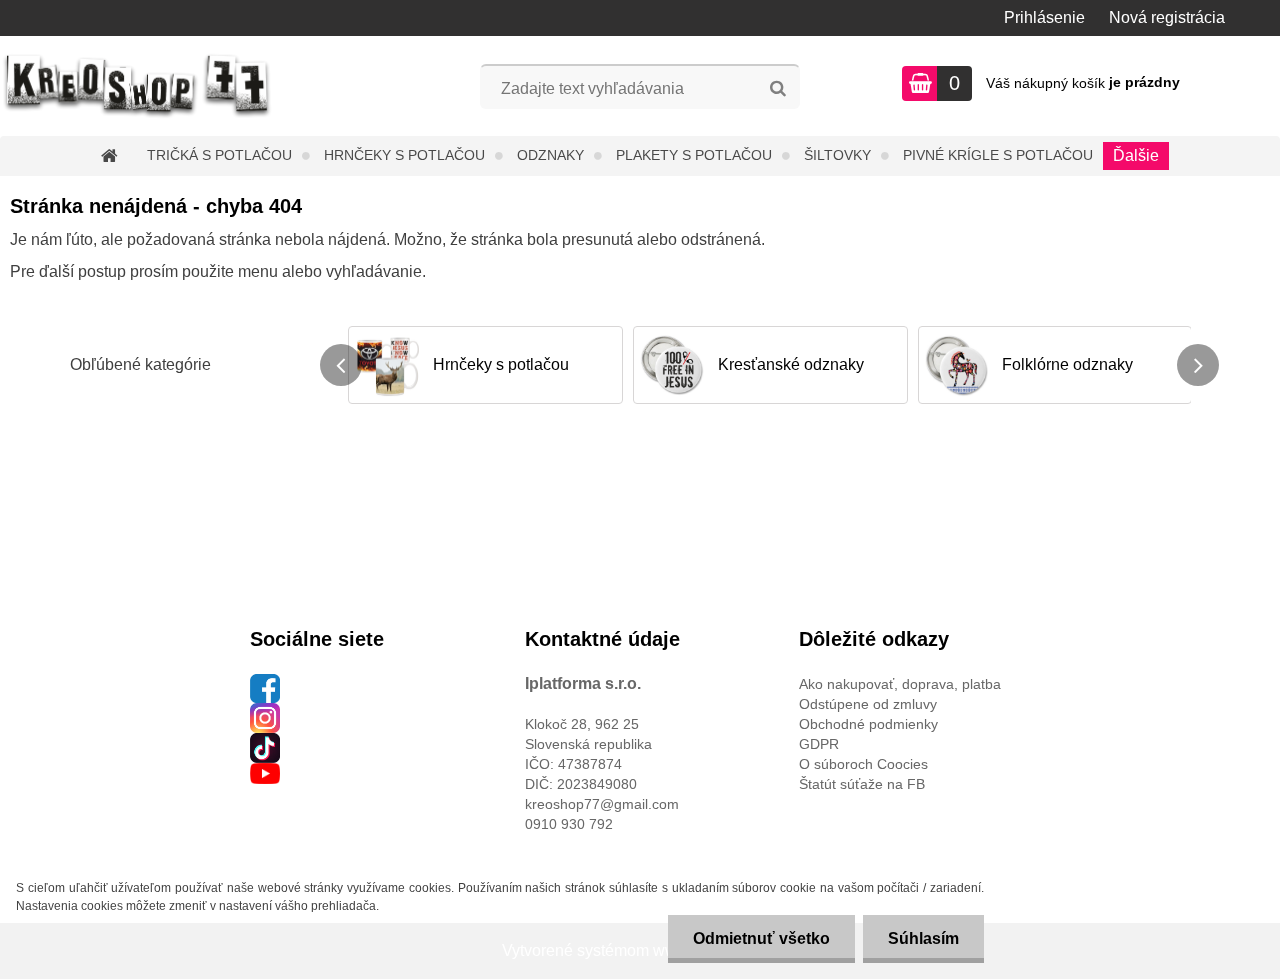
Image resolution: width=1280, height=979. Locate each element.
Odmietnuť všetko (761, 938)
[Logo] (137, 86)
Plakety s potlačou (694, 155)
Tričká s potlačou (219, 155)
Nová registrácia (1167, 17)
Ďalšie (1136, 155)
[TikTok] (265, 743)
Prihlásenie (1044, 17)
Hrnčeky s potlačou (404, 155)
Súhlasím (923, 938)
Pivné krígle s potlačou (998, 155)
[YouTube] (265, 773)
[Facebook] (265, 684)
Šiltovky (837, 155)
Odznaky (550, 155)
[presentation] (341, 365)
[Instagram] (265, 713)
